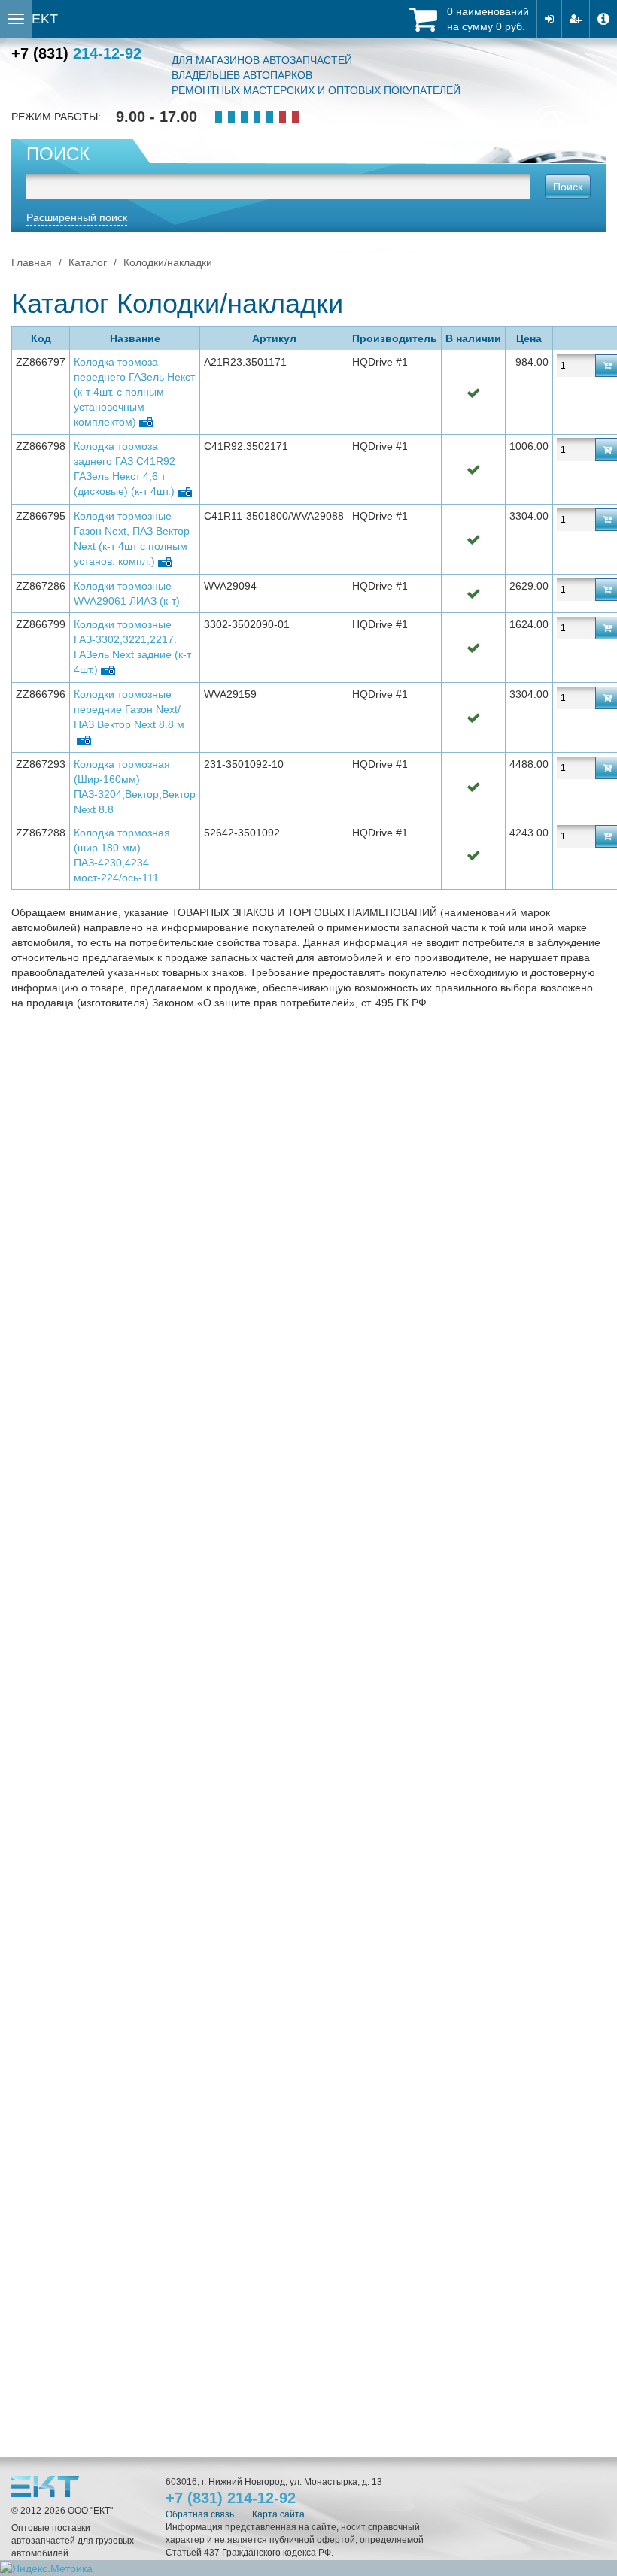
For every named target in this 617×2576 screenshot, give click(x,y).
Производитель (395, 338)
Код (41, 338)
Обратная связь (200, 2514)
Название (135, 338)
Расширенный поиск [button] (77, 217)
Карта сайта (278, 2514)
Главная (32, 262)
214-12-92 (76, 53)
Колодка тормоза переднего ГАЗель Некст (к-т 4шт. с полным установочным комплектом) (134, 392)
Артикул (274, 338)
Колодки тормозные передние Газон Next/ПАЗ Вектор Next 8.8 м (129, 709)
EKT (45, 19)
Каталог (88, 262)
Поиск (568, 187)
